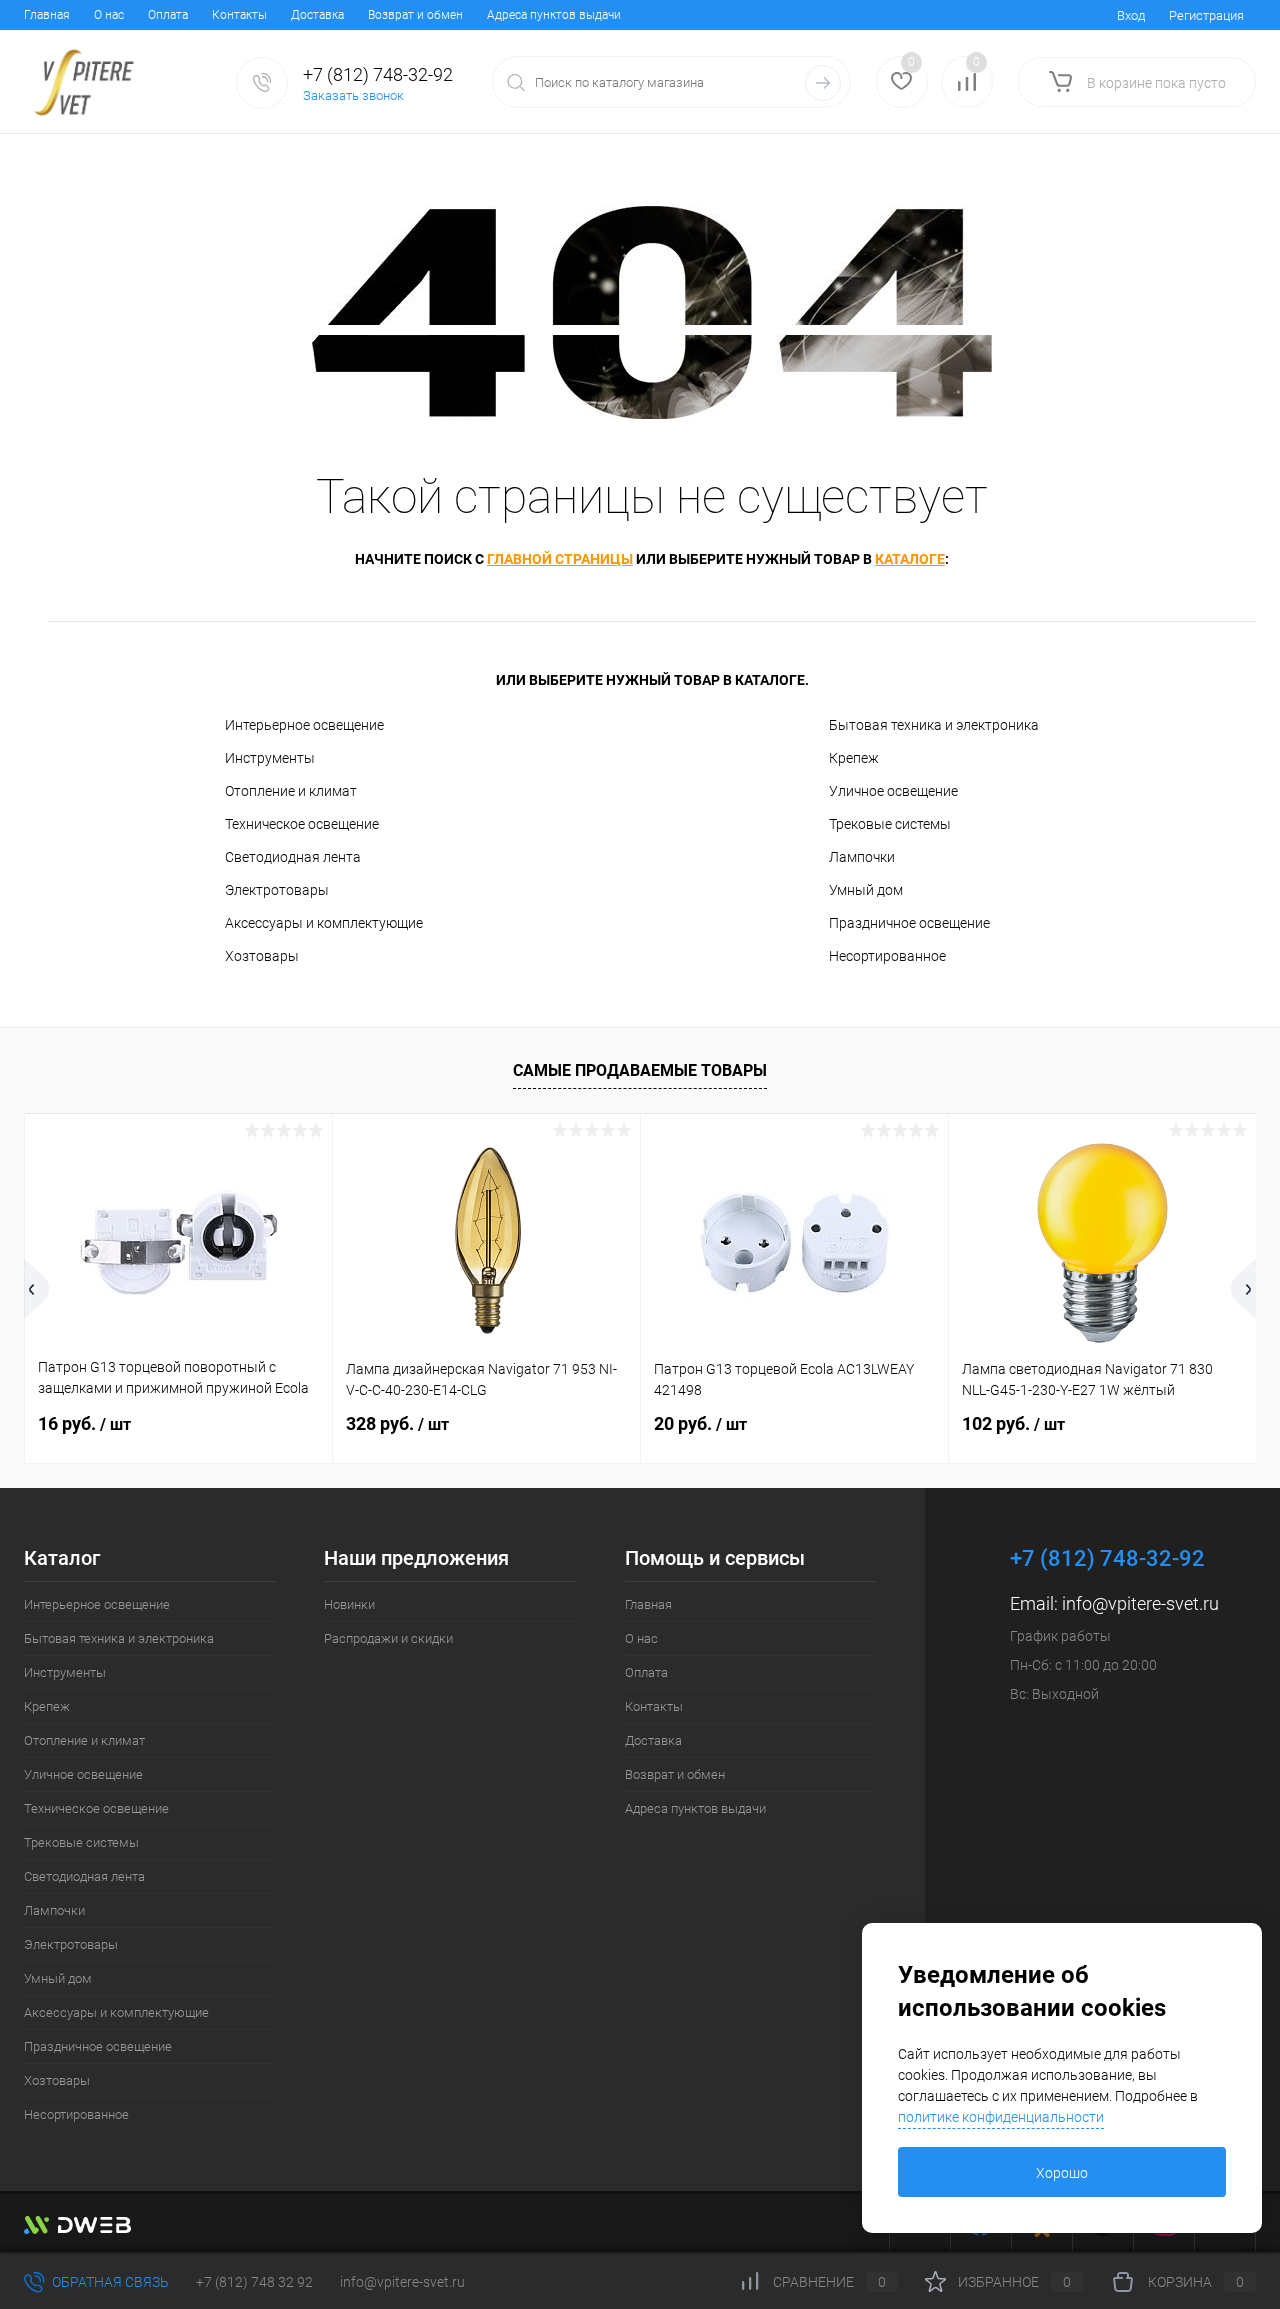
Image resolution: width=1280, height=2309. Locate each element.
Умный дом (866, 890)
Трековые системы (890, 824)
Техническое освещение (302, 824)
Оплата (168, 15)
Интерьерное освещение (304, 725)
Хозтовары (262, 956)
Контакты (239, 15)
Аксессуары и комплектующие (324, 923)
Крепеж (854, 758)
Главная (47, 15)
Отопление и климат (291, 791)
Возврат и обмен (415, 15)
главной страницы (560, 559)
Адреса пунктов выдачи (554, 15)
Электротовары (277, 890)
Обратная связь (109, 2282)
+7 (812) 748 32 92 (254, 2282)
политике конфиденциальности (1001, 2117)
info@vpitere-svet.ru (1140, 1603)
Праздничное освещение (909, 923)
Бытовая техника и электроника (934, 725)
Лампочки (862, 857)
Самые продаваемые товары (640, 1070)
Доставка (317, 15)
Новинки (349, 1604)
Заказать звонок (353, 95)
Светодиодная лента (293, 857)
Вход (1131, 15)
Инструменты (270, 758)
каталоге (910, 559)
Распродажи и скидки (388, 1638)
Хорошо (1062, 2173)
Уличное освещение (893, 791)
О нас (109, 15)
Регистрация (1206, 15)
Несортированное (887, 956)
